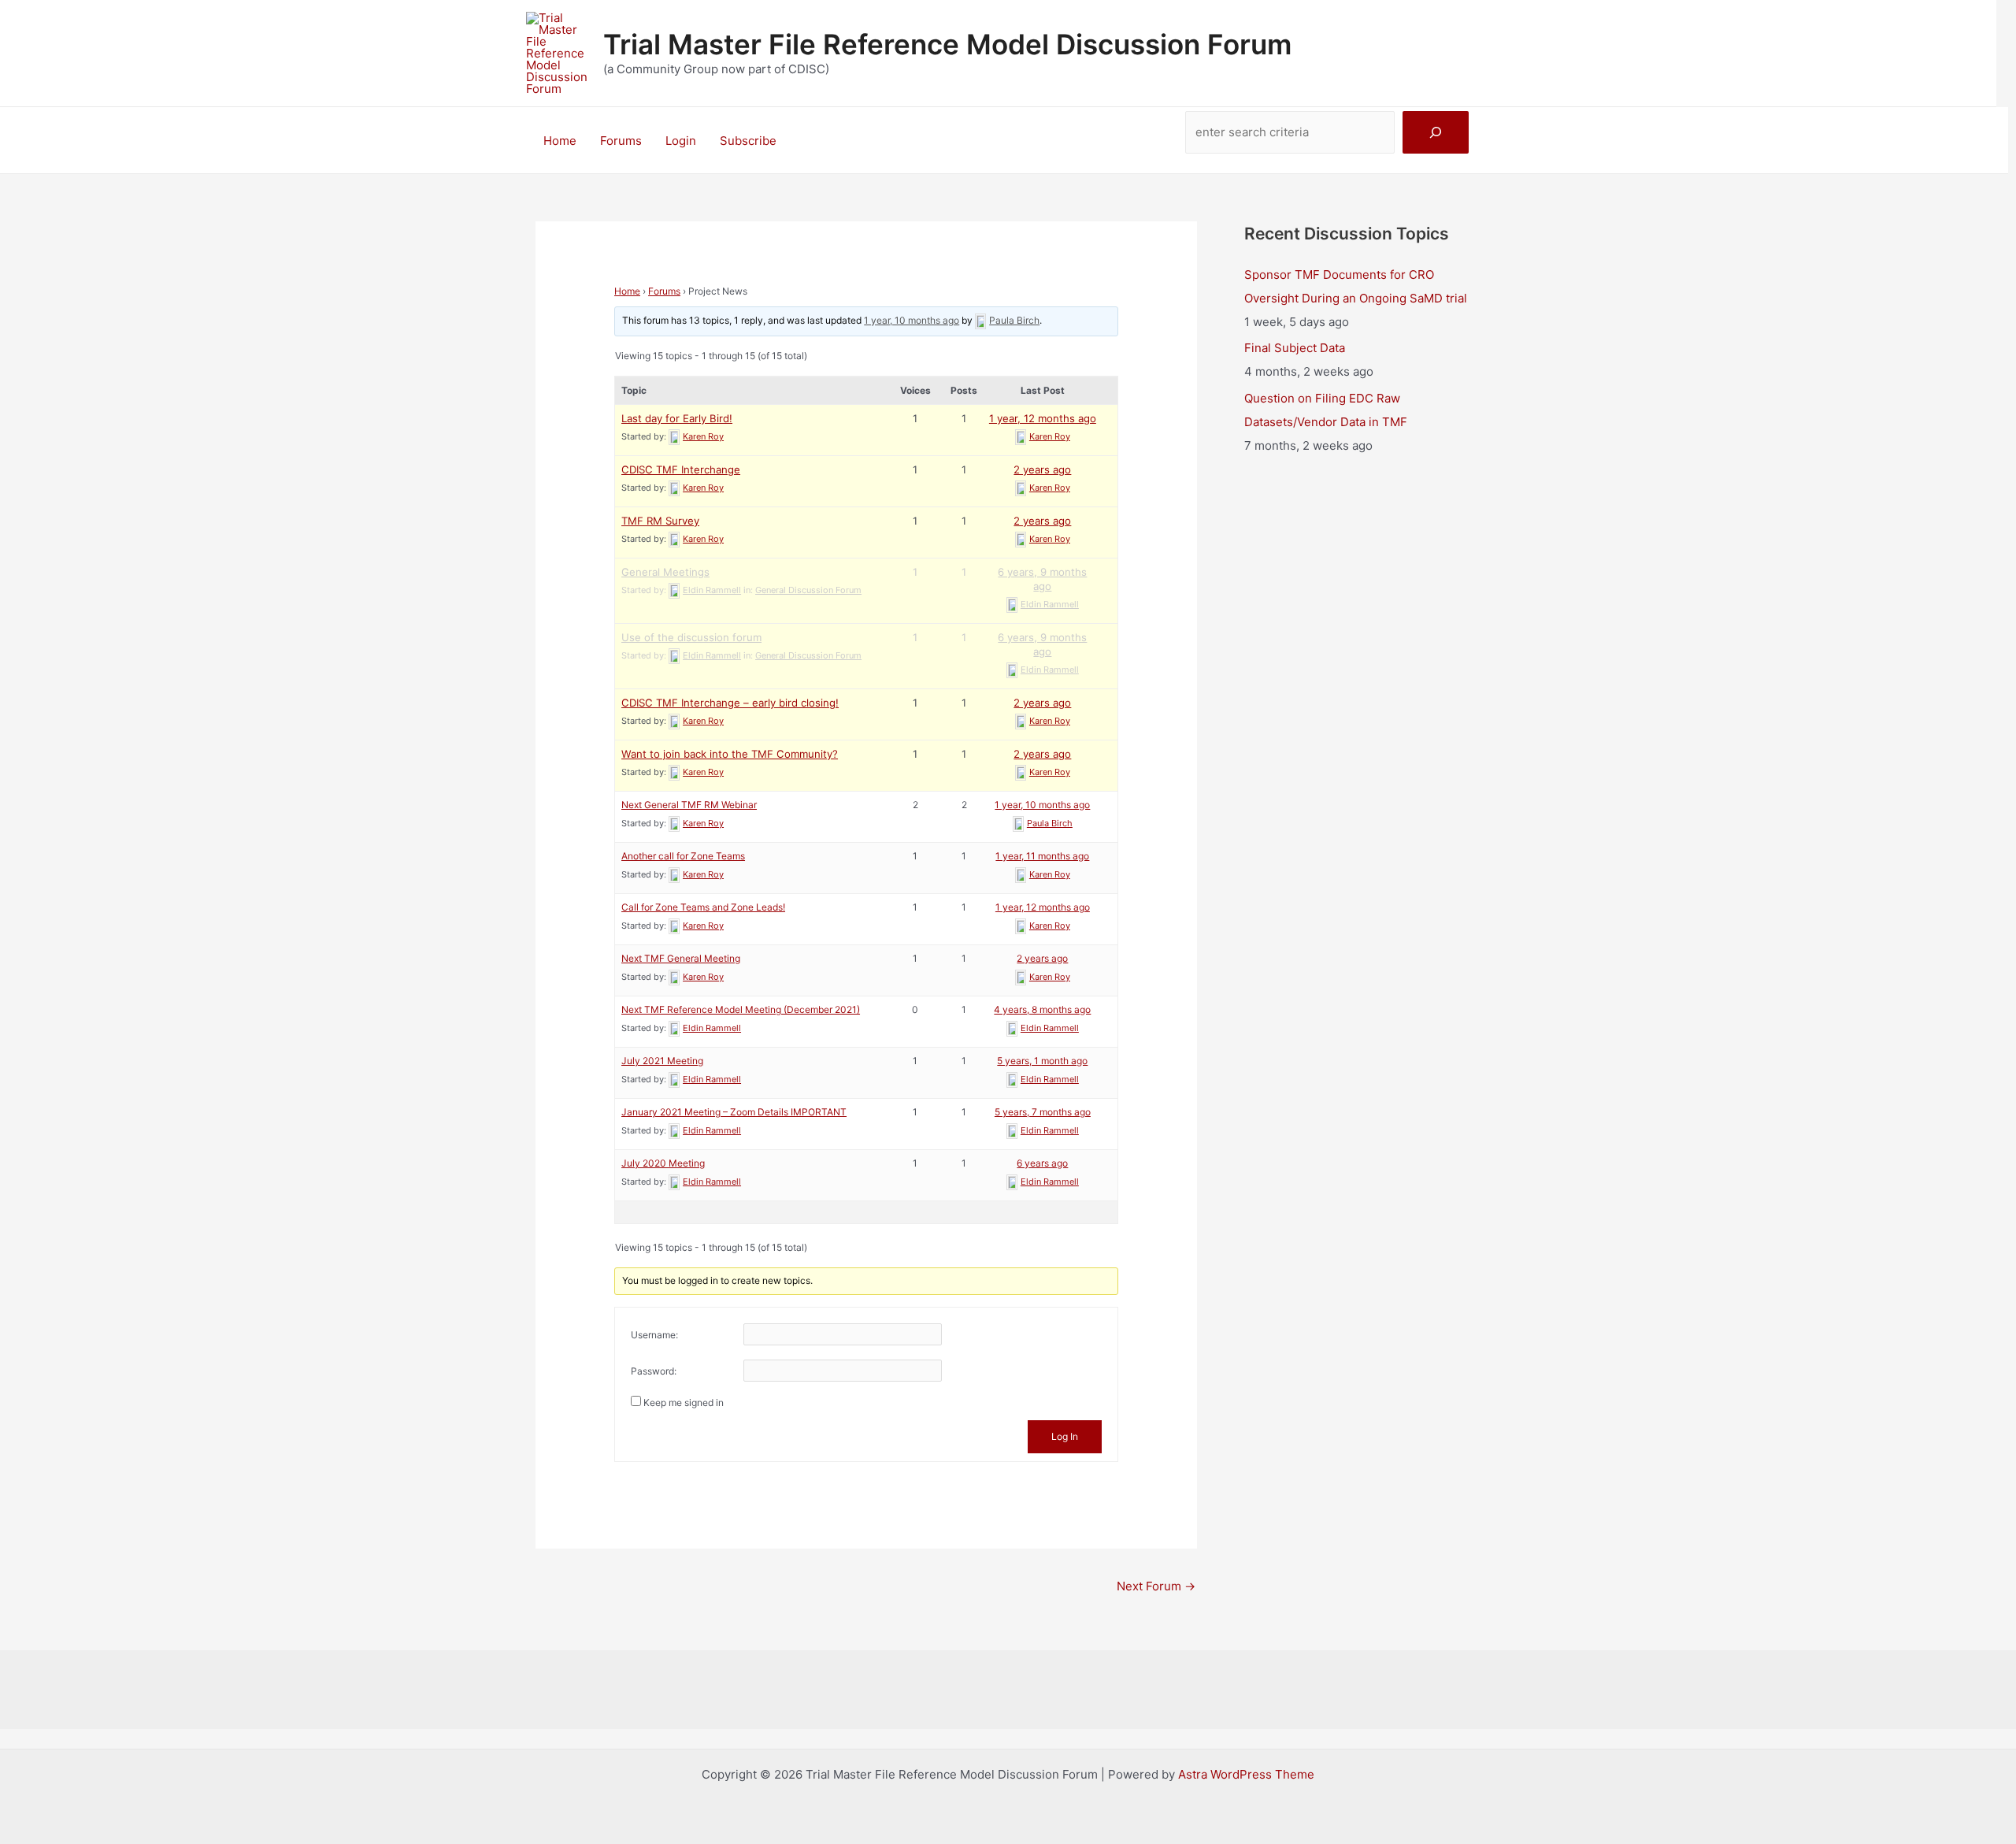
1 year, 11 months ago (1042, 856)
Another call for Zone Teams (683, 856)
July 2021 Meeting (662, 1061)
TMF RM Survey (660, 521)
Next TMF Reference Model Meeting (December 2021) (741, 1009)
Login (681, 141)
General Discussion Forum (808, 590)
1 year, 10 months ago (912, 320)
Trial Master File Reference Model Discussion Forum (947, 44)
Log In (1065, 1436)
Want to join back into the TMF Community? (730, 754)
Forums (621, 141)
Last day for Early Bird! (677, 418)
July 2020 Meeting (663, 1163)
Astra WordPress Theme (1246, 1774)
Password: (654, 1371)
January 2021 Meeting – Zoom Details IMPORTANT (734, 1112)
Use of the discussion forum (691, 637)
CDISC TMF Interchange (681, 469)
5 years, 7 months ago (1043, 1112)
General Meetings (665, 572)
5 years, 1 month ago (1042, 1061)
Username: (654, 1335)
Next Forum (1156, 1586)
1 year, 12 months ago (1043, 418)
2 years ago (1042, 469)
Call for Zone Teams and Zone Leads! (703, 907)
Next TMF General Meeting (681, 958)
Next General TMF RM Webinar (689, 805)
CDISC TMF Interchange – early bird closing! (730, 703)
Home (560, 141)
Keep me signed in (684, 1402)
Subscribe (748, 141)
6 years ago (1042, 1163)
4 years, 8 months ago (1042, 1009)
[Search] (1436, 132)
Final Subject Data (1295, 348)
